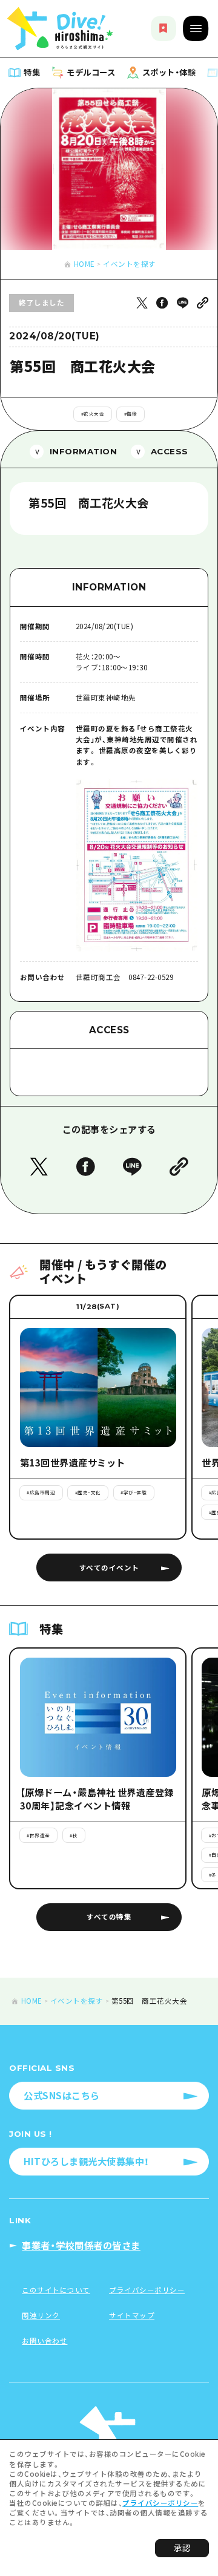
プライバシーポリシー (160, 2503)
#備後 (131, 414)
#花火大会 (93, 414)
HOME (84, 264)
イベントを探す (130, 264)
